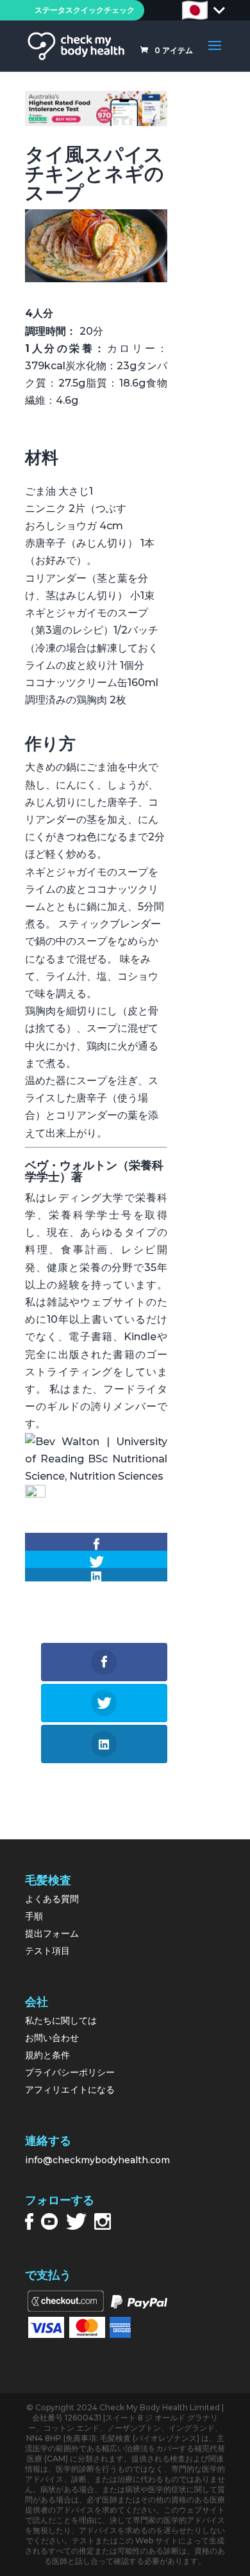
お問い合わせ (52, 2038)
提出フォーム (52, 1933)
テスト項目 (47, 1951)
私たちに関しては (61, 2020)
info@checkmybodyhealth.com (97, 2160)
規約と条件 (47, 2055)
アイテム (174, 50)
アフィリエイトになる (70, 2090)
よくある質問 (52, 1899)
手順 (34, 1916)
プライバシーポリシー (70, 2072)
